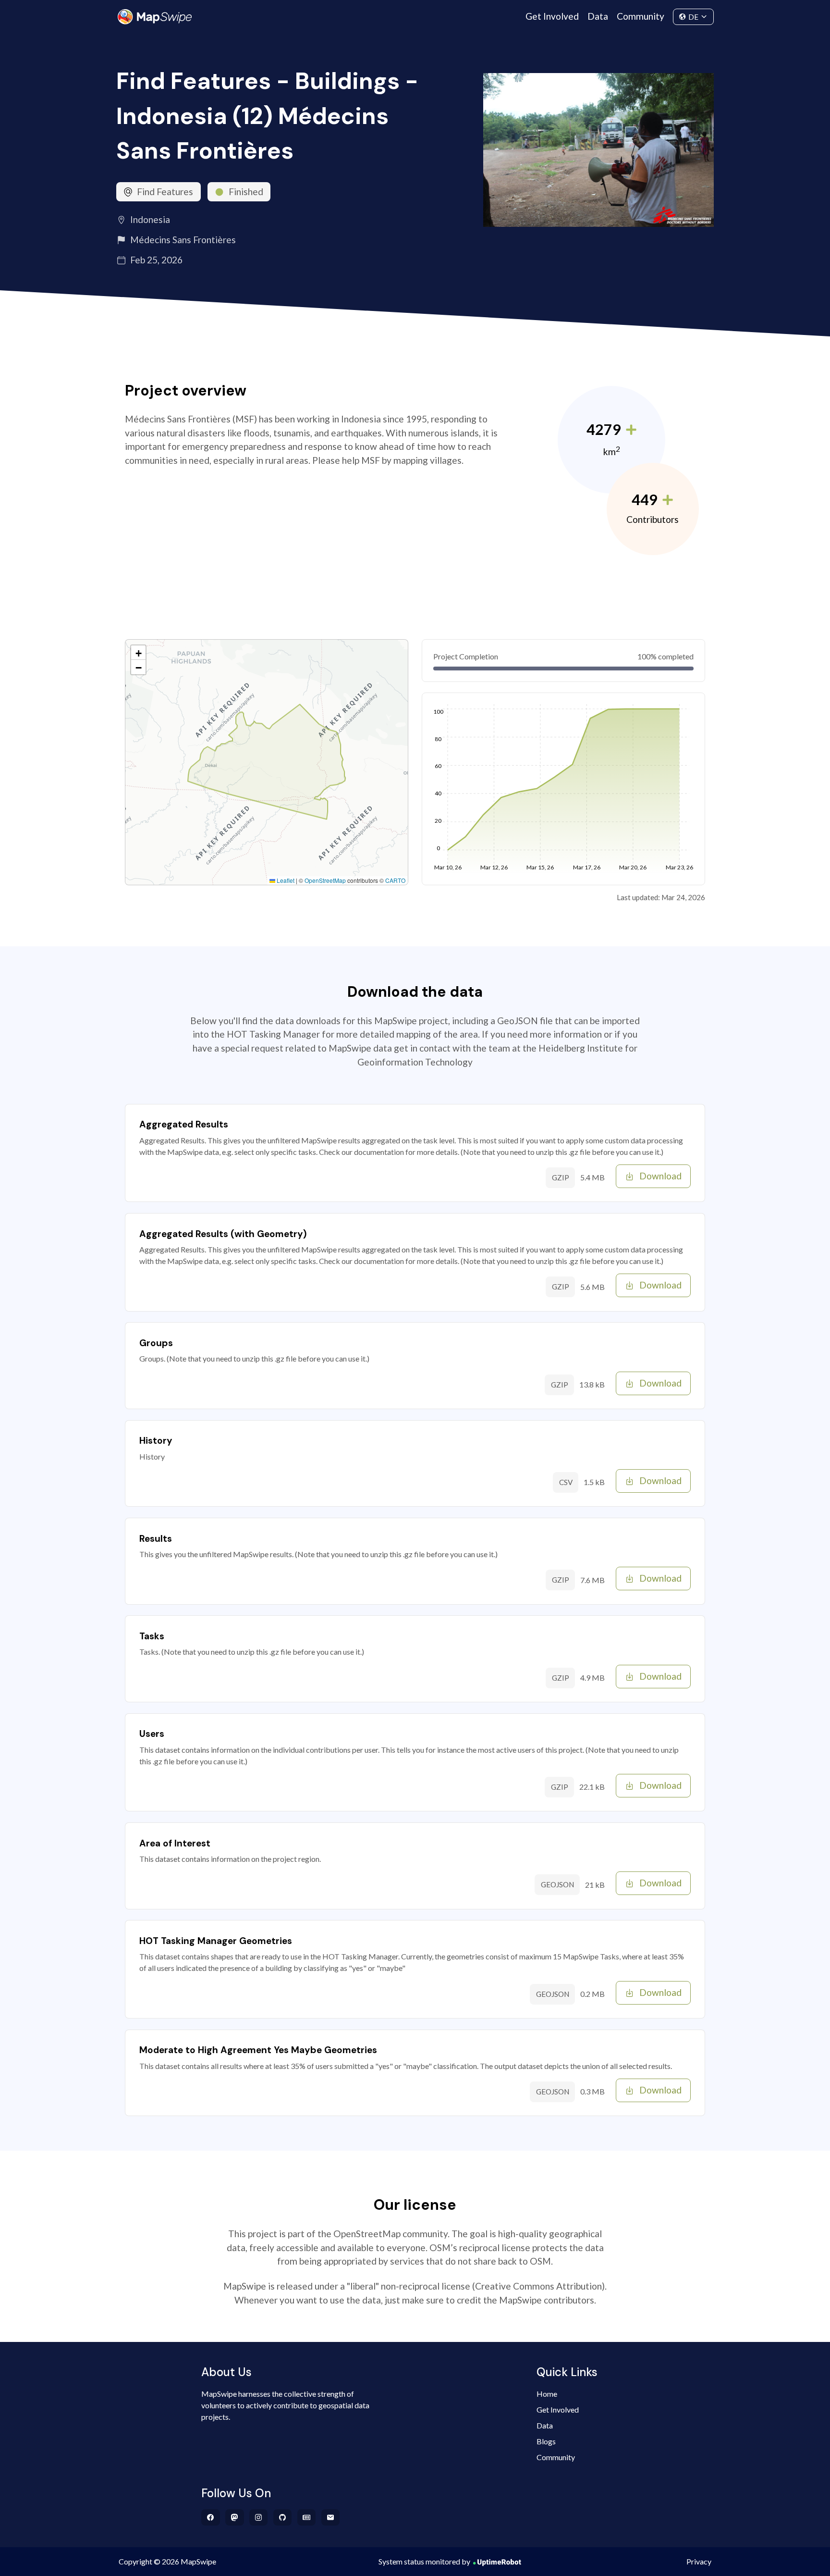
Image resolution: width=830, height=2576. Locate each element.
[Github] (283, 2517)
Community (641, 16)
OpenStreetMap (325, 880)
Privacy (699, 2561)
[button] (138, 653)
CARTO (395, 880)
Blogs (546, 2441)
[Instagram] (259, 2517)
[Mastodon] (235, 2517)
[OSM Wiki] (307, 2517)
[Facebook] (211, 2517)
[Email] (331, 2517)
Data (598, 16)
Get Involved (552, 16)
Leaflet (285, 880)
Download (660, 1176)
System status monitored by (424, 2561)
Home (547, 2394)
